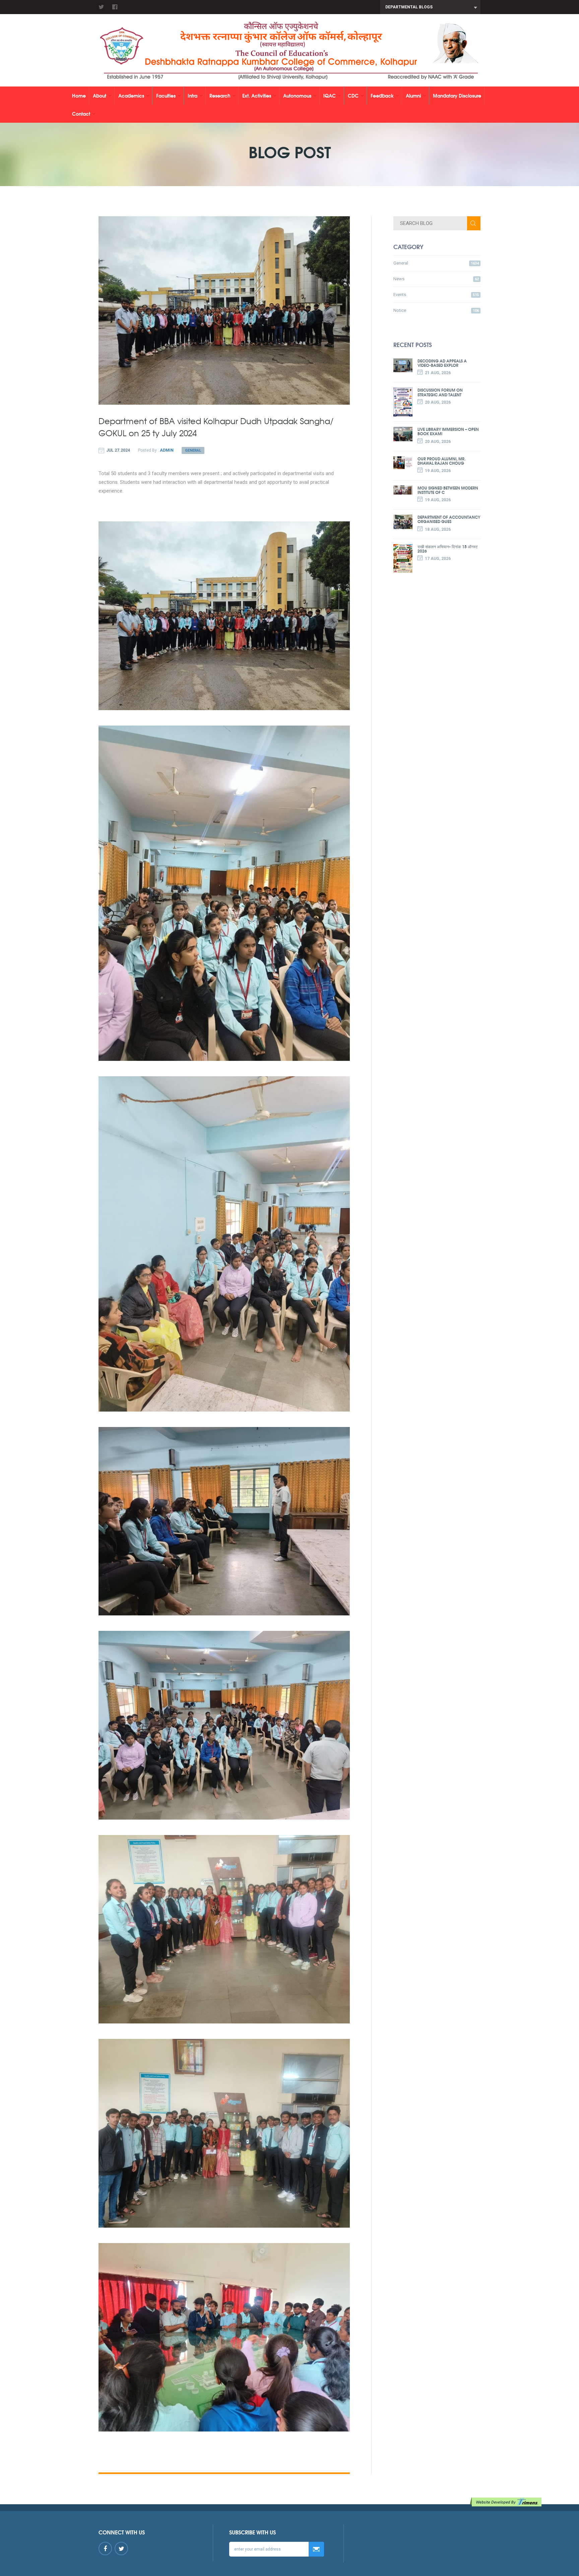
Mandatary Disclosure (457, 95)
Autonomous (297, 95)
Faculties (166, 95)
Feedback (382, 95)
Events (436, 295)
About (100, 95)
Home (79, 95)
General (193, 450)
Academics (131, 95)
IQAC (330, 95)
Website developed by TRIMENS (507, 2502)
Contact (81, 113)
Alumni (413, 95)
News (436, 279)
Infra (192, 95)
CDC (353, 95)
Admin (167, 450)
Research (220, 95)
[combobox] (430, 7)
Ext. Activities (257, 95)
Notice (436, 310)
